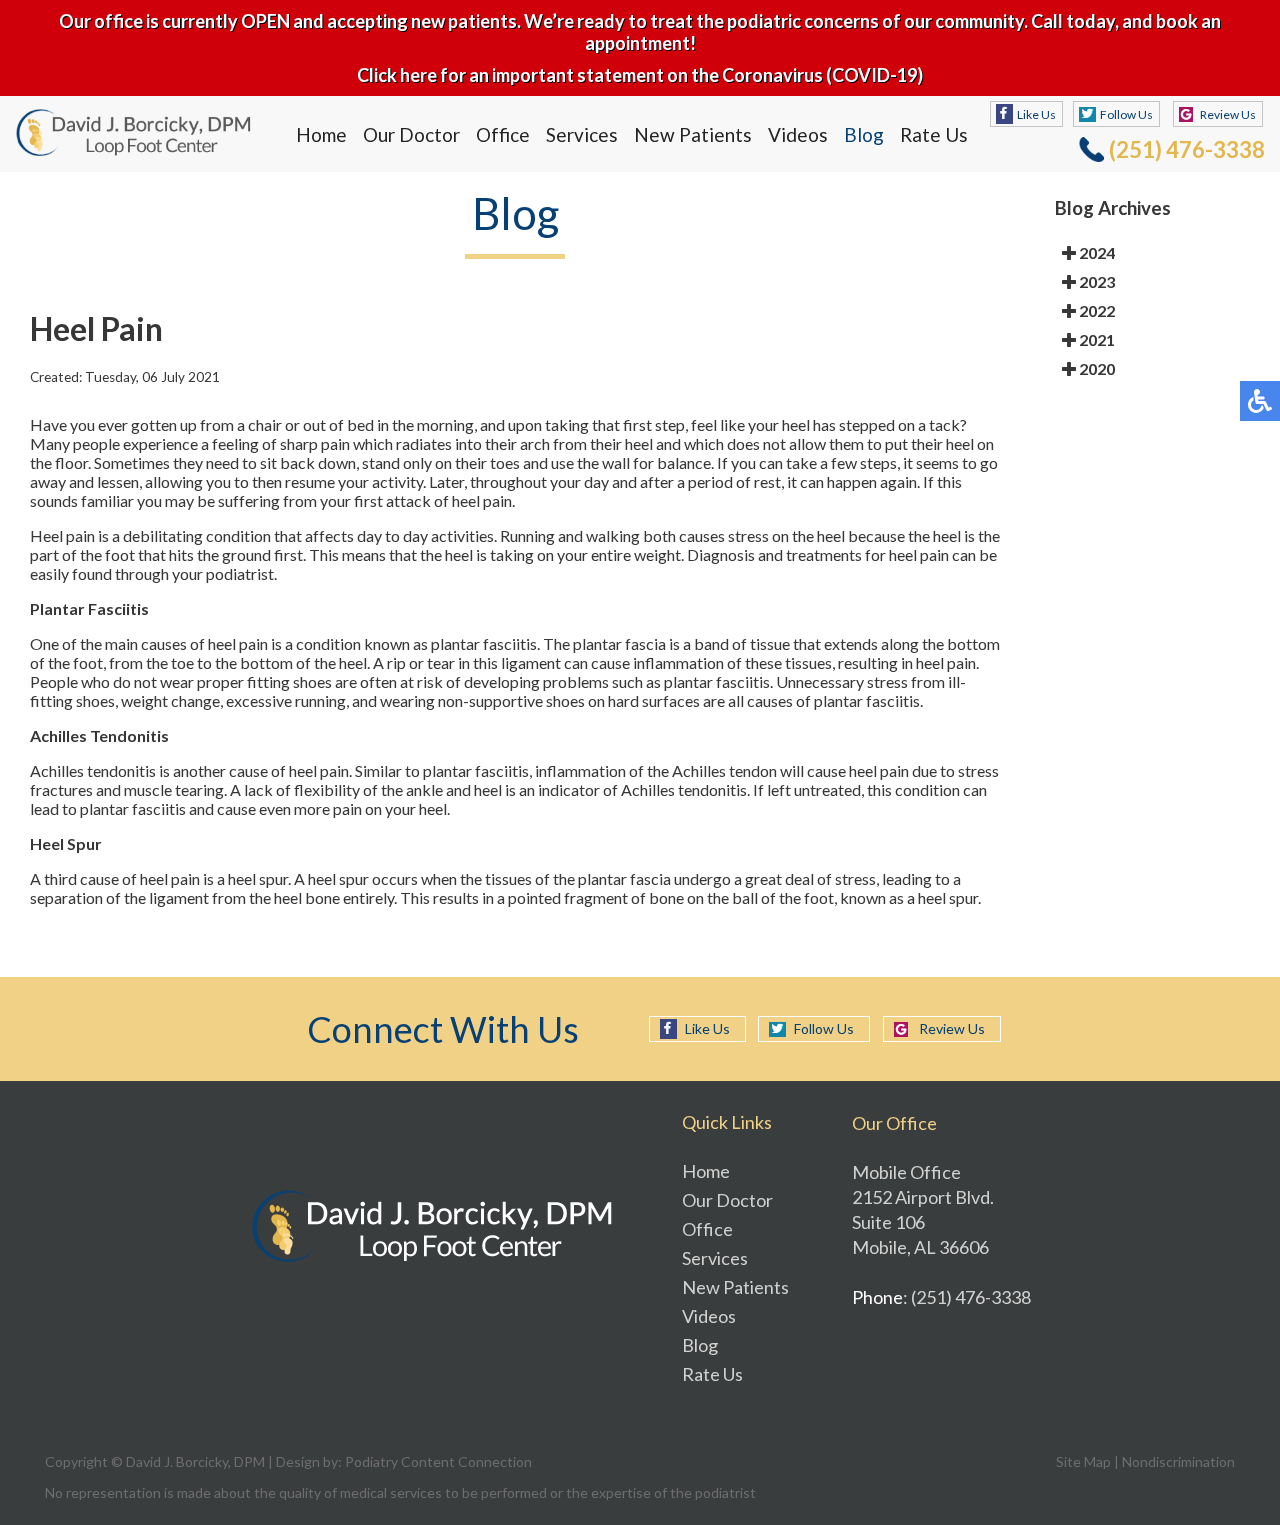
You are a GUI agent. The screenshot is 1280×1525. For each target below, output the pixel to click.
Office (503, 134)
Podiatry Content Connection (438, 1461)
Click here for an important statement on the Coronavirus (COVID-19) (640, 75)
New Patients (693, 134)
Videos (798, 134)
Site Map (1083, 1461)
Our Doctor (411, 134)
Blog (864, 134)
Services (582, 134)
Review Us (1228, 114)
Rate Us (934, 134)
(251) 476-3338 (1187, 149)
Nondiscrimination (1178, 1461)
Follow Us (1126, 114)
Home (321, 134)
